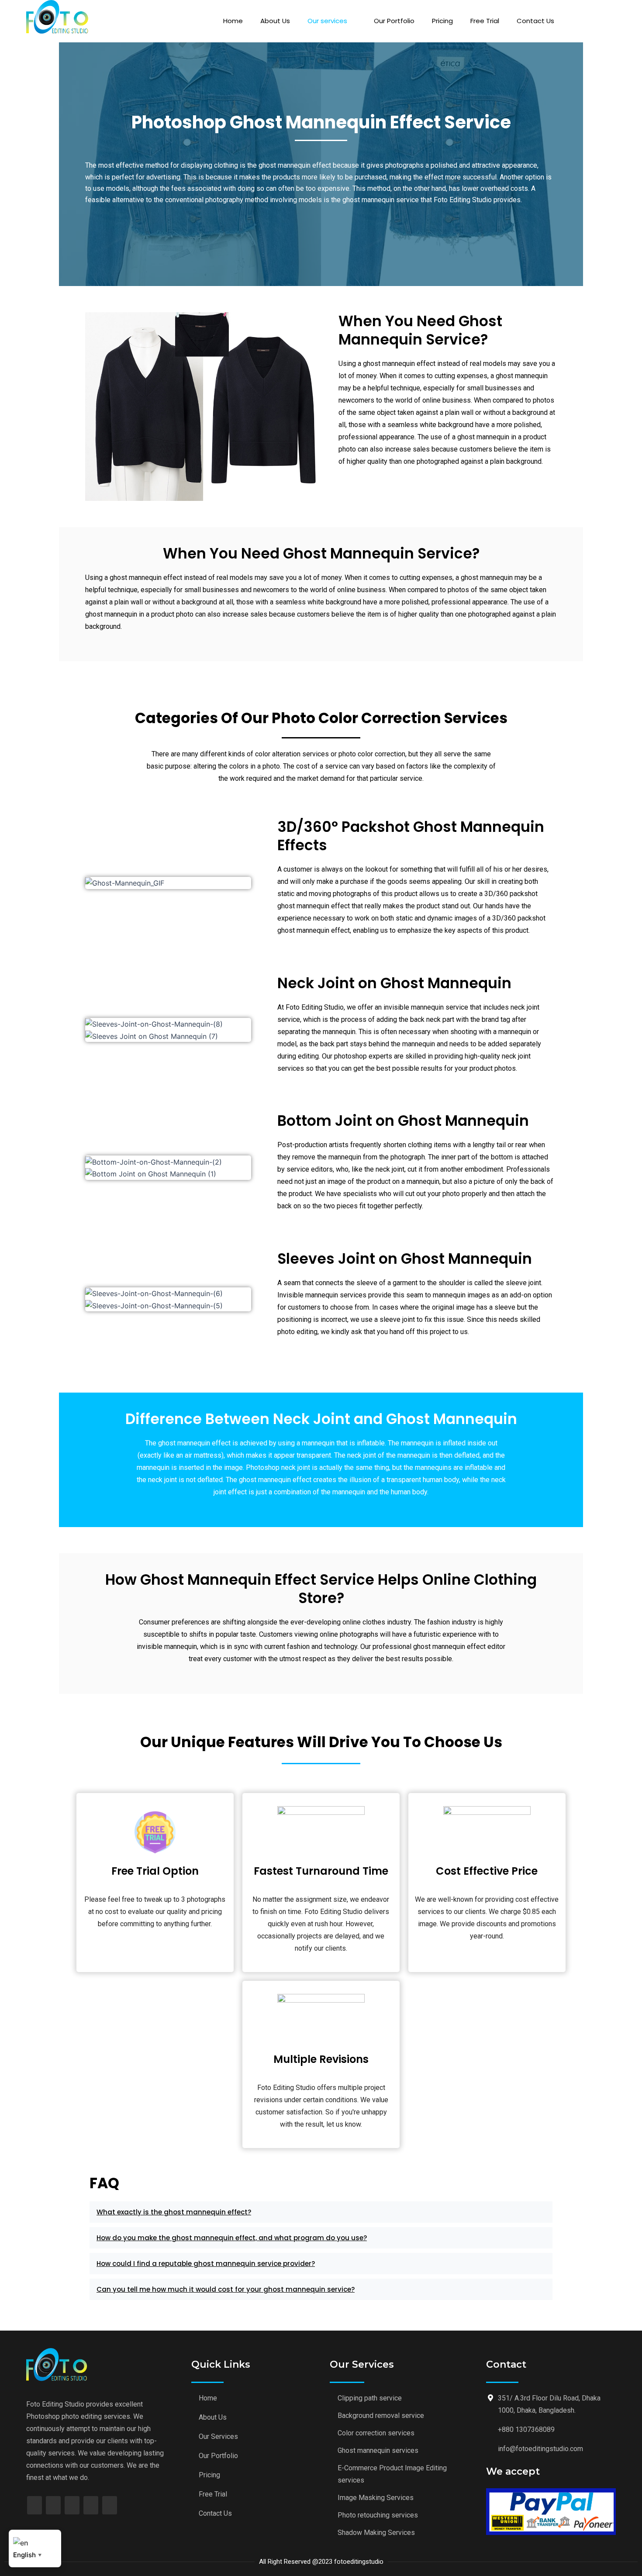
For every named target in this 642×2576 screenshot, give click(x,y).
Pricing (442, 21)
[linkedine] (72, 2505)
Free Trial (485, 21)
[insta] (110, 2505)
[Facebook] (35, 2505)
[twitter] (53, 2505)
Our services (327, 21)
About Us (275, 21)
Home (233, 21)
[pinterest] (91, 2505)
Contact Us (535, 21)
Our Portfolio (394, 21)
